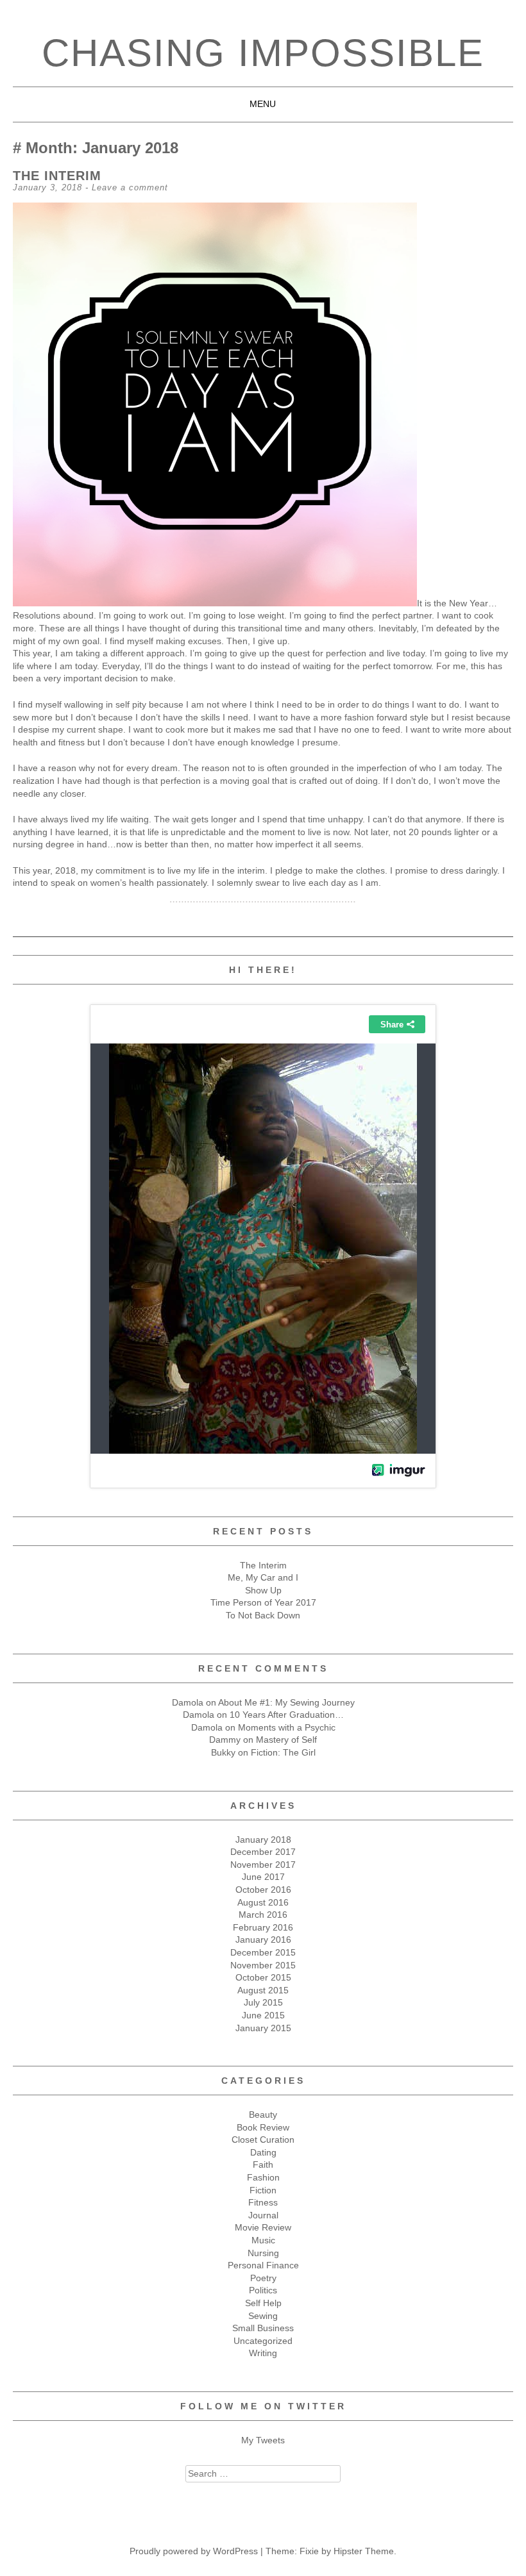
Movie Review (263, 2227)
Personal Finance (263, 2265)
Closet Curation (263, 2140)
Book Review (263, 2127)
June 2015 (263, 2015)
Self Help (263, 2303)
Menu (263, 104)
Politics (263, 2290)
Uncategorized (263, 2341)
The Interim (57, 176)
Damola (188, 1702)
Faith (263, 2165)
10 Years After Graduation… (287, 1715)
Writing (263, 2353)
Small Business (263, 2328)
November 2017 (263, 1865)
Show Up (263, 1590)
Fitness (263, 2202)
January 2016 (263, 1940)
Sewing (263, 2316)
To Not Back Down (263, 1615)
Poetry (263, 2278)
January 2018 (263, 1840)
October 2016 (263, 1890)
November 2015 (263, 1965)
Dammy (225, 1740)
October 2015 (263, 1977)
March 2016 (263, 1915)
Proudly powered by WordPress (194, 2551)
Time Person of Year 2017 (263, 1602)
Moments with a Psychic (287, 1727)
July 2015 (263, 2002)
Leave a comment (130, 187)
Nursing (263, 2253)
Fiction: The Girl (283, 1752)
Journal (263, 2215)
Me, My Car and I (263, 1577)
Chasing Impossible (263, 53)
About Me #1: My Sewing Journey (286, 1702)
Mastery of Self (286, 1740)
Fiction (263, 2190)
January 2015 (263, 2028)
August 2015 (263, 1990)
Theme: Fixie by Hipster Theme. (331, 2551)
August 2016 (263, 1902)
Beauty (263, 2115)
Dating (263, 2152)
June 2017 (263, 1877)
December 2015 (263, 1952)
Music (263, 2240)
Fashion (263, 2177)
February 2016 (263, 1927)
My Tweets (263, 2440)
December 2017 (263, 1852)
